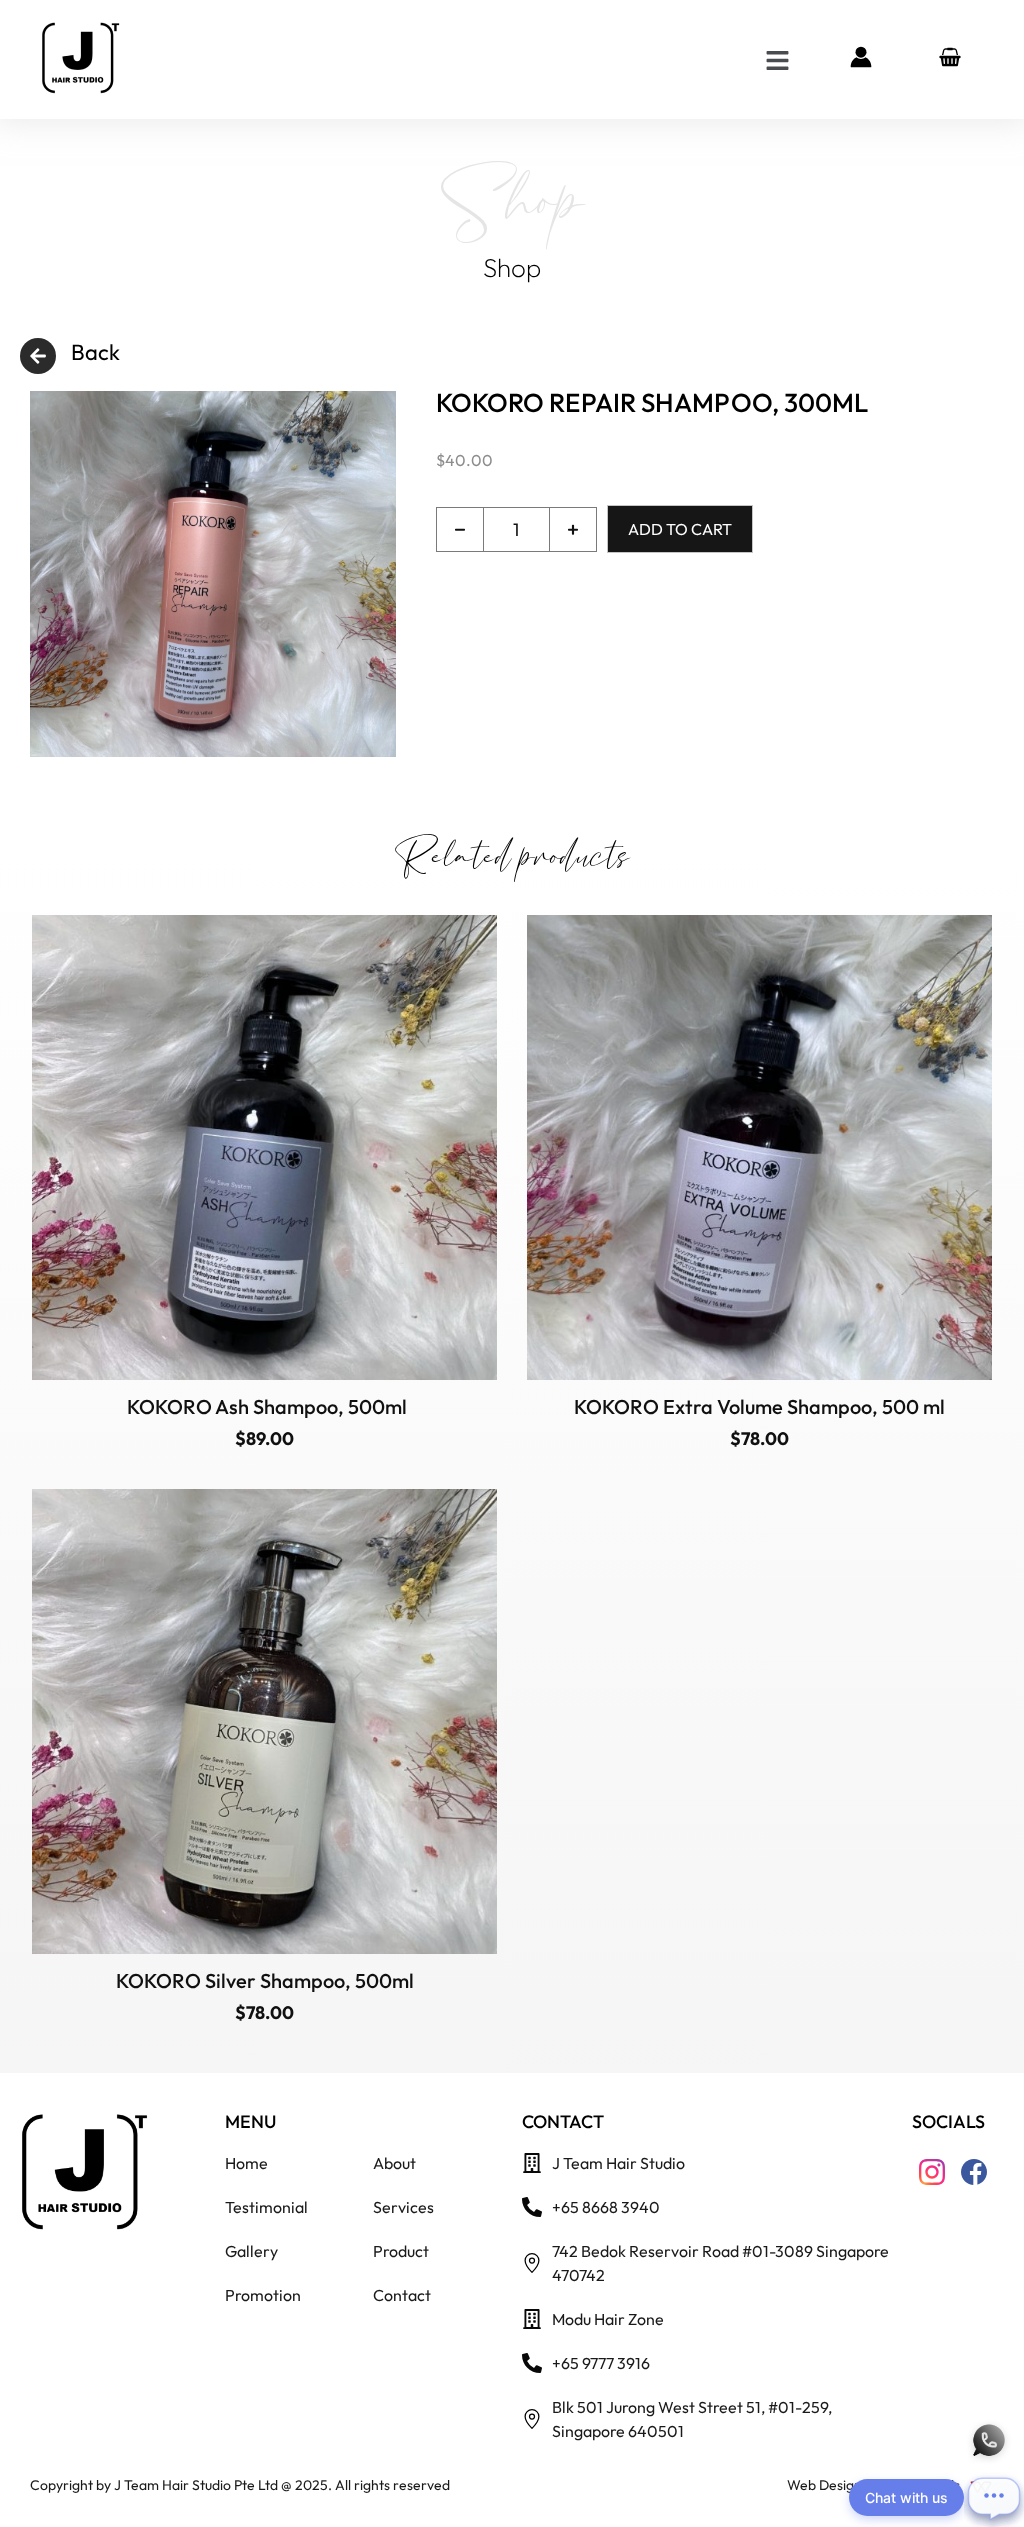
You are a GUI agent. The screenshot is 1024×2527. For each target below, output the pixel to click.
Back (95, 352)
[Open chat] (994, 2497)
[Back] (38, 356)
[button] (777, 60)
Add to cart (680, 529)
